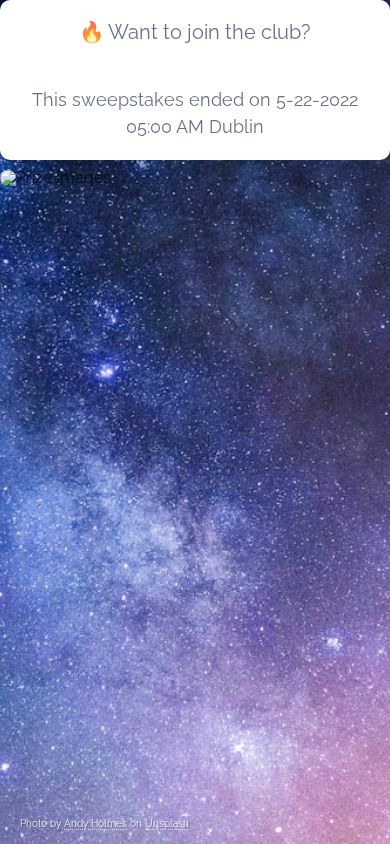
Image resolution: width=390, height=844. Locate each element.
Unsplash (167, 823)
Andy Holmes (95, 823)
